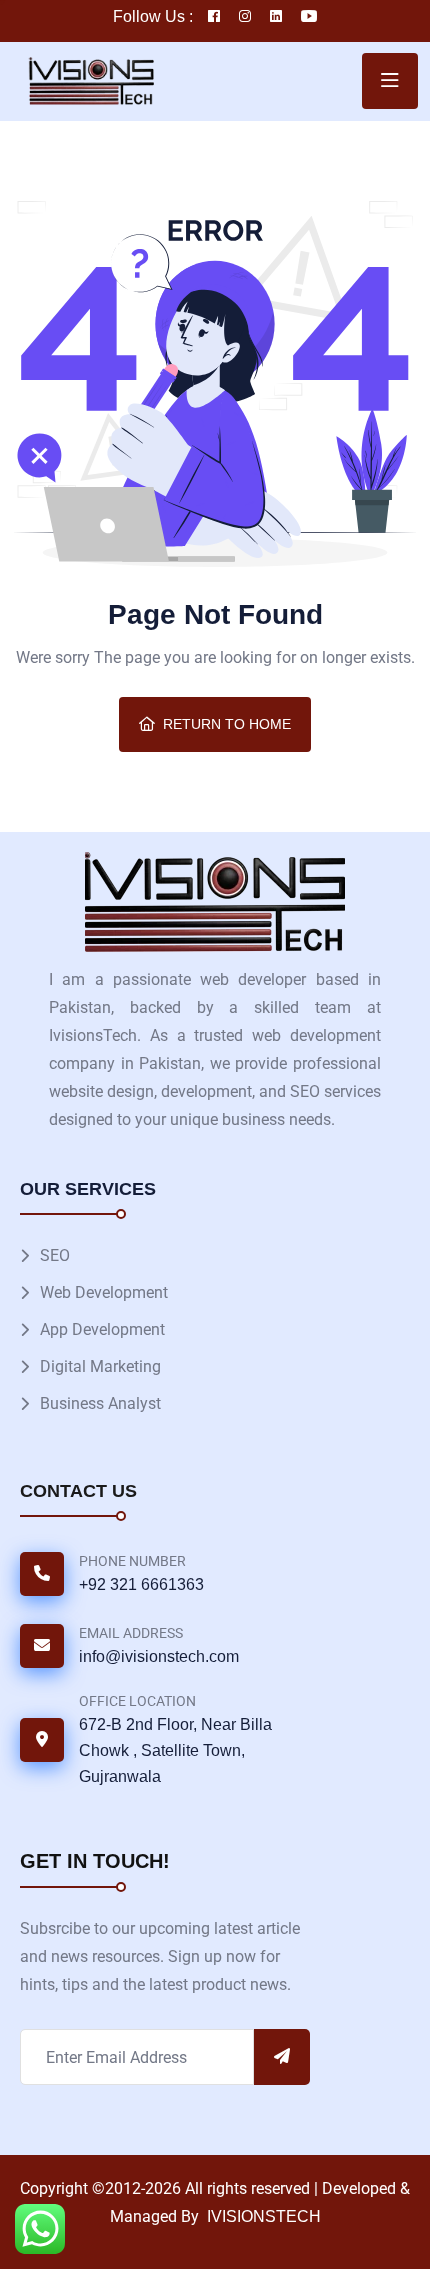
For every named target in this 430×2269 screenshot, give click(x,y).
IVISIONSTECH (262, 2216)
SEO (55, 1255)
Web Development (104, 1292)
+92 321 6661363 (141, 1584)
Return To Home (227, 724)
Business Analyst (100, 1403)
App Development (102, 1329)
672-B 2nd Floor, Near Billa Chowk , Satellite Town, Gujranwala (175, 1750)
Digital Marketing (100, 1366)
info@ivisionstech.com (159, 1656)
